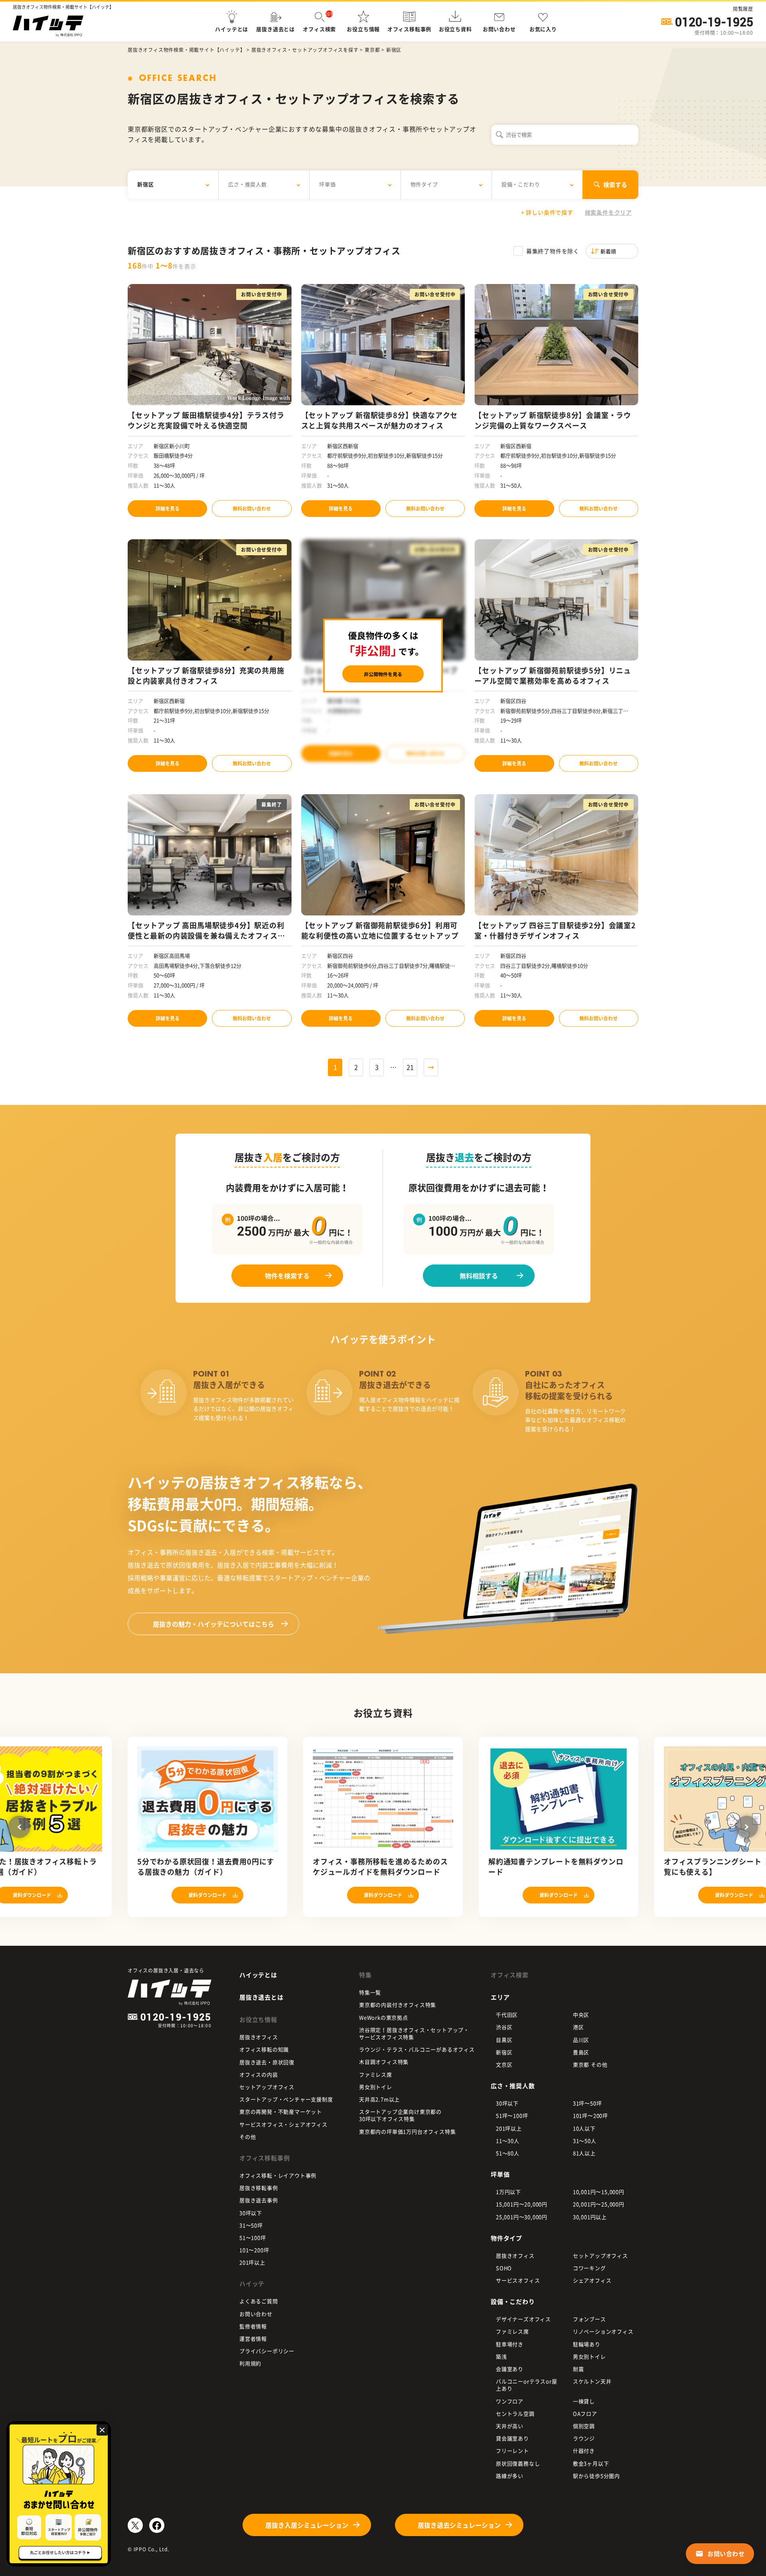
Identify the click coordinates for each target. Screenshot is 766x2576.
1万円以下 (508, 2192)
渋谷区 (504, 2027)
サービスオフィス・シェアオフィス (283, 2124)
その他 (248, 2137)
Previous (19, 1827)
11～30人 (508, 2141)
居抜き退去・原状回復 (267, 2062)
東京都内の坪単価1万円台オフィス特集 (407, 2131)
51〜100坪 (253, 2238)
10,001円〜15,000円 (599, 2192)
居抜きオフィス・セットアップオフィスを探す (305, 50)
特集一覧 (370, 1992)
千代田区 (507, 2015)
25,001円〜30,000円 (522, 2217)
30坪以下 (251, 2213)
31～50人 (585, 2141)
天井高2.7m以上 (379, 2099)
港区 (578, 2027)
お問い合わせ (256, 2314)
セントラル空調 (515, 2413)
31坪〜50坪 (587, 2103)
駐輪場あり (587, 2344)
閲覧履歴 (743, 9)
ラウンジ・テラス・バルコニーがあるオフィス (417, 2049)
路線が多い (510, 2476)
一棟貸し (584, 2401)
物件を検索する (287, 1276)
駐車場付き (510, 2344)
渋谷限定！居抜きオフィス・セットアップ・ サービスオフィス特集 (414, 2033)
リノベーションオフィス (603, 2331)
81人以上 (584, 2153)
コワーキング (589, 2268)
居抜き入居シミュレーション (307, 2525)
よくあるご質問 (259, 2301)
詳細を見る (168, 509)
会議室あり (510, 2369)
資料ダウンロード (207, 1895)
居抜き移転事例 (259, 2188)
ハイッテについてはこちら (213, 1624)
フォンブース (589, 2319)
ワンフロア (510, 2401)
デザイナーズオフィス (523, 2319)
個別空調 (584, 2426)
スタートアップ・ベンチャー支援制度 (286, 2099)
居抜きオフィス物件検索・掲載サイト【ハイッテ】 (186, 50)
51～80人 (508, 2153)
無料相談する (479, 1276)
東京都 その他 (590, 2064)
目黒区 (504, 2040)
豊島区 (581, 2052)
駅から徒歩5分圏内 (596, 2476)
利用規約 (250, 2363)
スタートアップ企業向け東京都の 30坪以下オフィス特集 (400, 2115)
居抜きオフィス (259, 2037)
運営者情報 (253, 2338)
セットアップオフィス (267, 2087)
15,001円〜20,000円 (522, 2204)
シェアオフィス (592, 2280)
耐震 (578, 2369)
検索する (615, 185)
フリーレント (512, 2451)
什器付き (584, 2451)
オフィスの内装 (259, 2074)
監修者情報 (253, 2326)
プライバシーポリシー (267, 2351)
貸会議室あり (512, 2438)
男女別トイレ (376, 2087)
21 (410, 1067)
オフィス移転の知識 (264, 2049)
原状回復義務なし (518, 2463)
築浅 (501, 2356)
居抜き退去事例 (259, 2200)
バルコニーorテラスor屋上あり (526, 2385)
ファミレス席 (376, 2074)
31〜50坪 (251, 2225)
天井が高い (510, 2426)
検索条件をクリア (608, 212)
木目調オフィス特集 (384, 2062)
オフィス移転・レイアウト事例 (278, 2175)
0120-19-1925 (714, 22)
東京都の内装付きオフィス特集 (398, 2005)
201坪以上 (252, 2262)
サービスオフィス (518, 2280)
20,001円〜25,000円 (599, 2204)
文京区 (504, 2064)
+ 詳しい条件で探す (547, 212)
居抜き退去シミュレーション (459, 2525)
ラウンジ (584, 2438)
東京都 (372, 50)
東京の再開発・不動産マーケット (281, 2111)
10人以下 (584, 2128)
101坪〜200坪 (590, 2115)
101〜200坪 (254, 2250)
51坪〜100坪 (512, 2115)
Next (747, 1827)
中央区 (581, 2015)
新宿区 (504, 2052)
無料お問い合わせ (252, 509)
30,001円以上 (590, 2217)
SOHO (504, 2268)
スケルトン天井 (592, 2381)
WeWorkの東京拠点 (384, 2017)
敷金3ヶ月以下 (591, 2463)
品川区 (581, 2040)
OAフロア (585, 2413)
